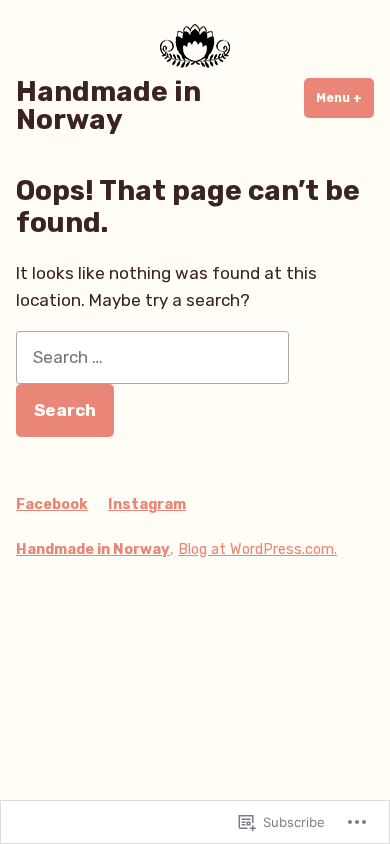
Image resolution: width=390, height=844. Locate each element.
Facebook (52, 504)
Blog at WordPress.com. (257, 549)
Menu (345, 98)
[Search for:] (152, 357)
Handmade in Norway (108, 105)
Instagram (147, 504)
